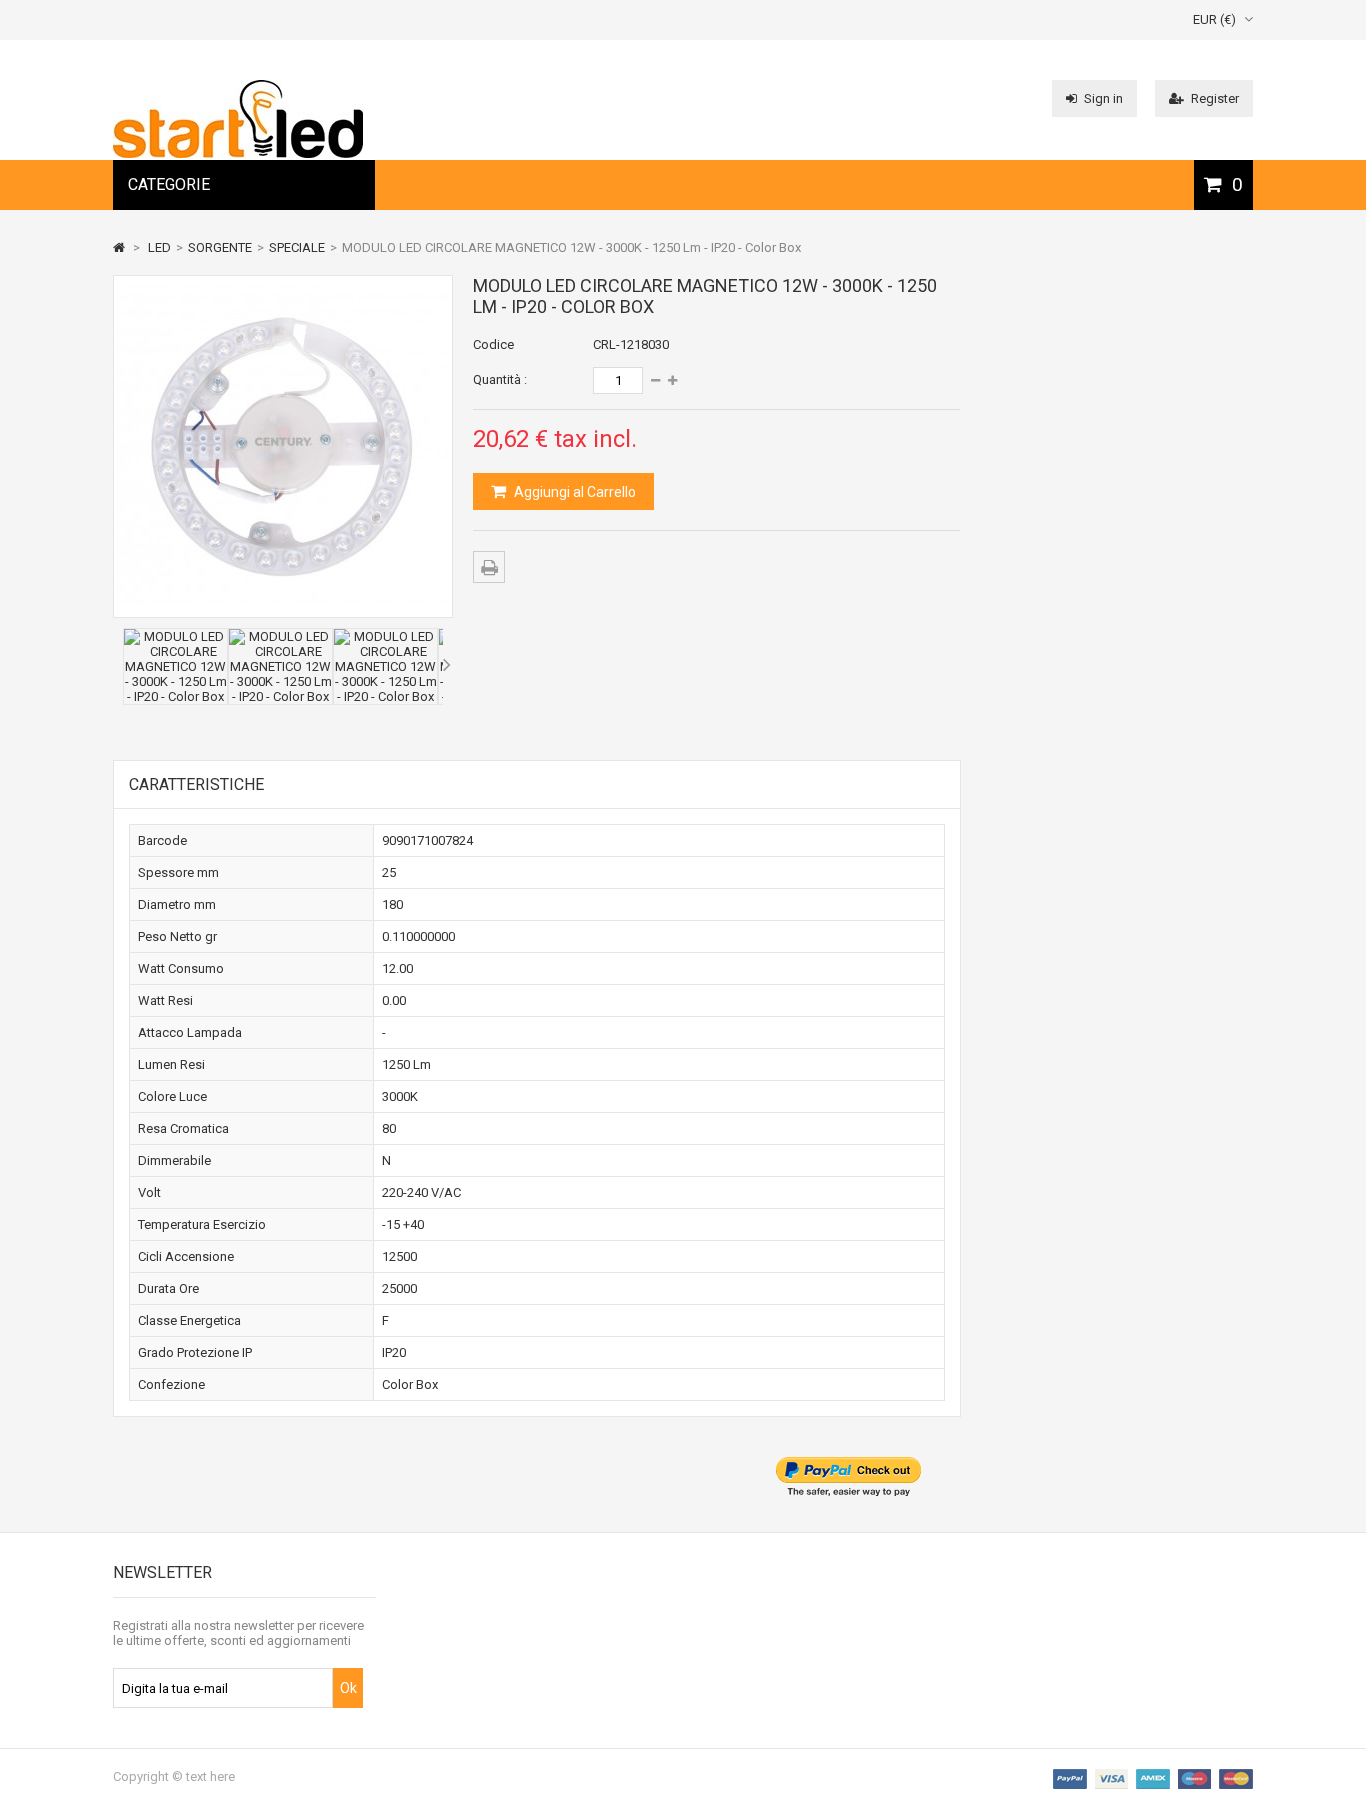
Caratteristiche (196, 784)
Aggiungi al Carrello (573, 492)
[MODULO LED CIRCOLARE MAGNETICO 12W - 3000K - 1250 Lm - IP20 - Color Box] (175, 696)
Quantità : (500, 379)
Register (1215, 98)
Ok (348, 1688)
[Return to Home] (119, 247)
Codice (493, 344)
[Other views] (118, 664)
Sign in (1103, 98)
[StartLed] (238, 153)
